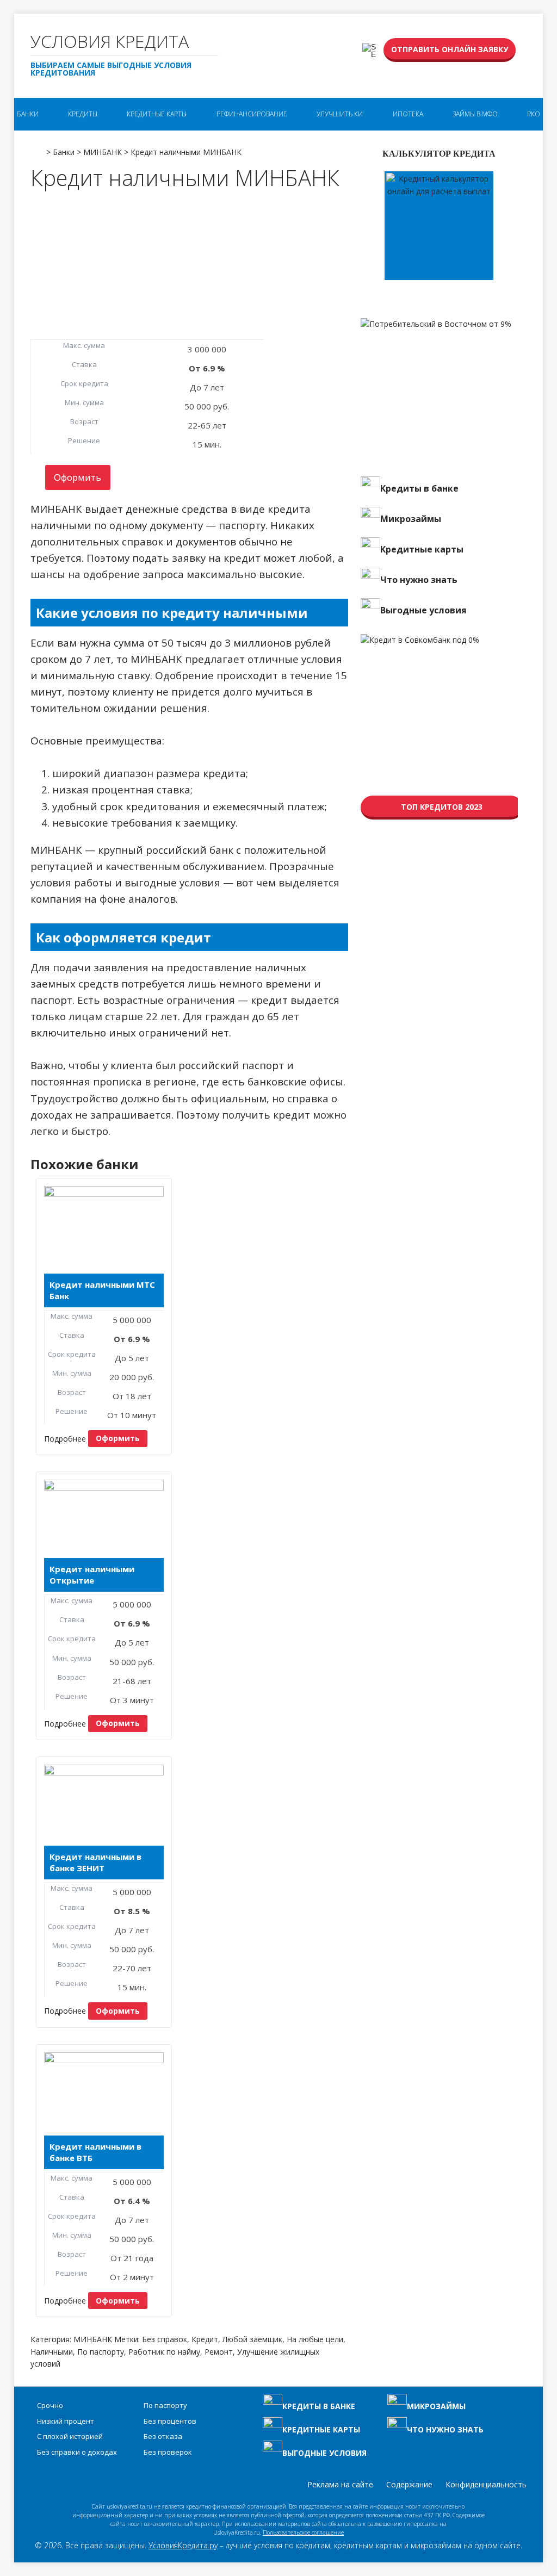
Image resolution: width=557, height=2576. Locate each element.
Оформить (78, 477)
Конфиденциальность (486, 2484)
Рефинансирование (252, 114)
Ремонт (219, 2352)
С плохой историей (70, 2436)
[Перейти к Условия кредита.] (37, 148)
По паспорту (101, 2352)
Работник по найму (164, 2352)
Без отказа (163, 2436)
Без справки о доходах (77, 2452)
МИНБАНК (93, 2339)
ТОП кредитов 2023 (442, 807)
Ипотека (408, 114)
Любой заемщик (252, 2339)
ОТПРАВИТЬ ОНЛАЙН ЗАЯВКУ (450, 49)
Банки (28, 114)
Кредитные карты (157, 114)
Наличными (52, 2352)
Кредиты (83, 114)
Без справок (165, 2339)
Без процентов (170, 2421)
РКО (534, 114)
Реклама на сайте (340, 2484)
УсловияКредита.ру (183, 2545)
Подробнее (65, 1438)
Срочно (50, 2405)
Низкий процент (66, 2421)
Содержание (409, 2484)
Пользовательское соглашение (303, 2532)
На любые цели (315, 2339)
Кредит (205, 2339)
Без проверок (168, 2452)
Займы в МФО (475, 114)
